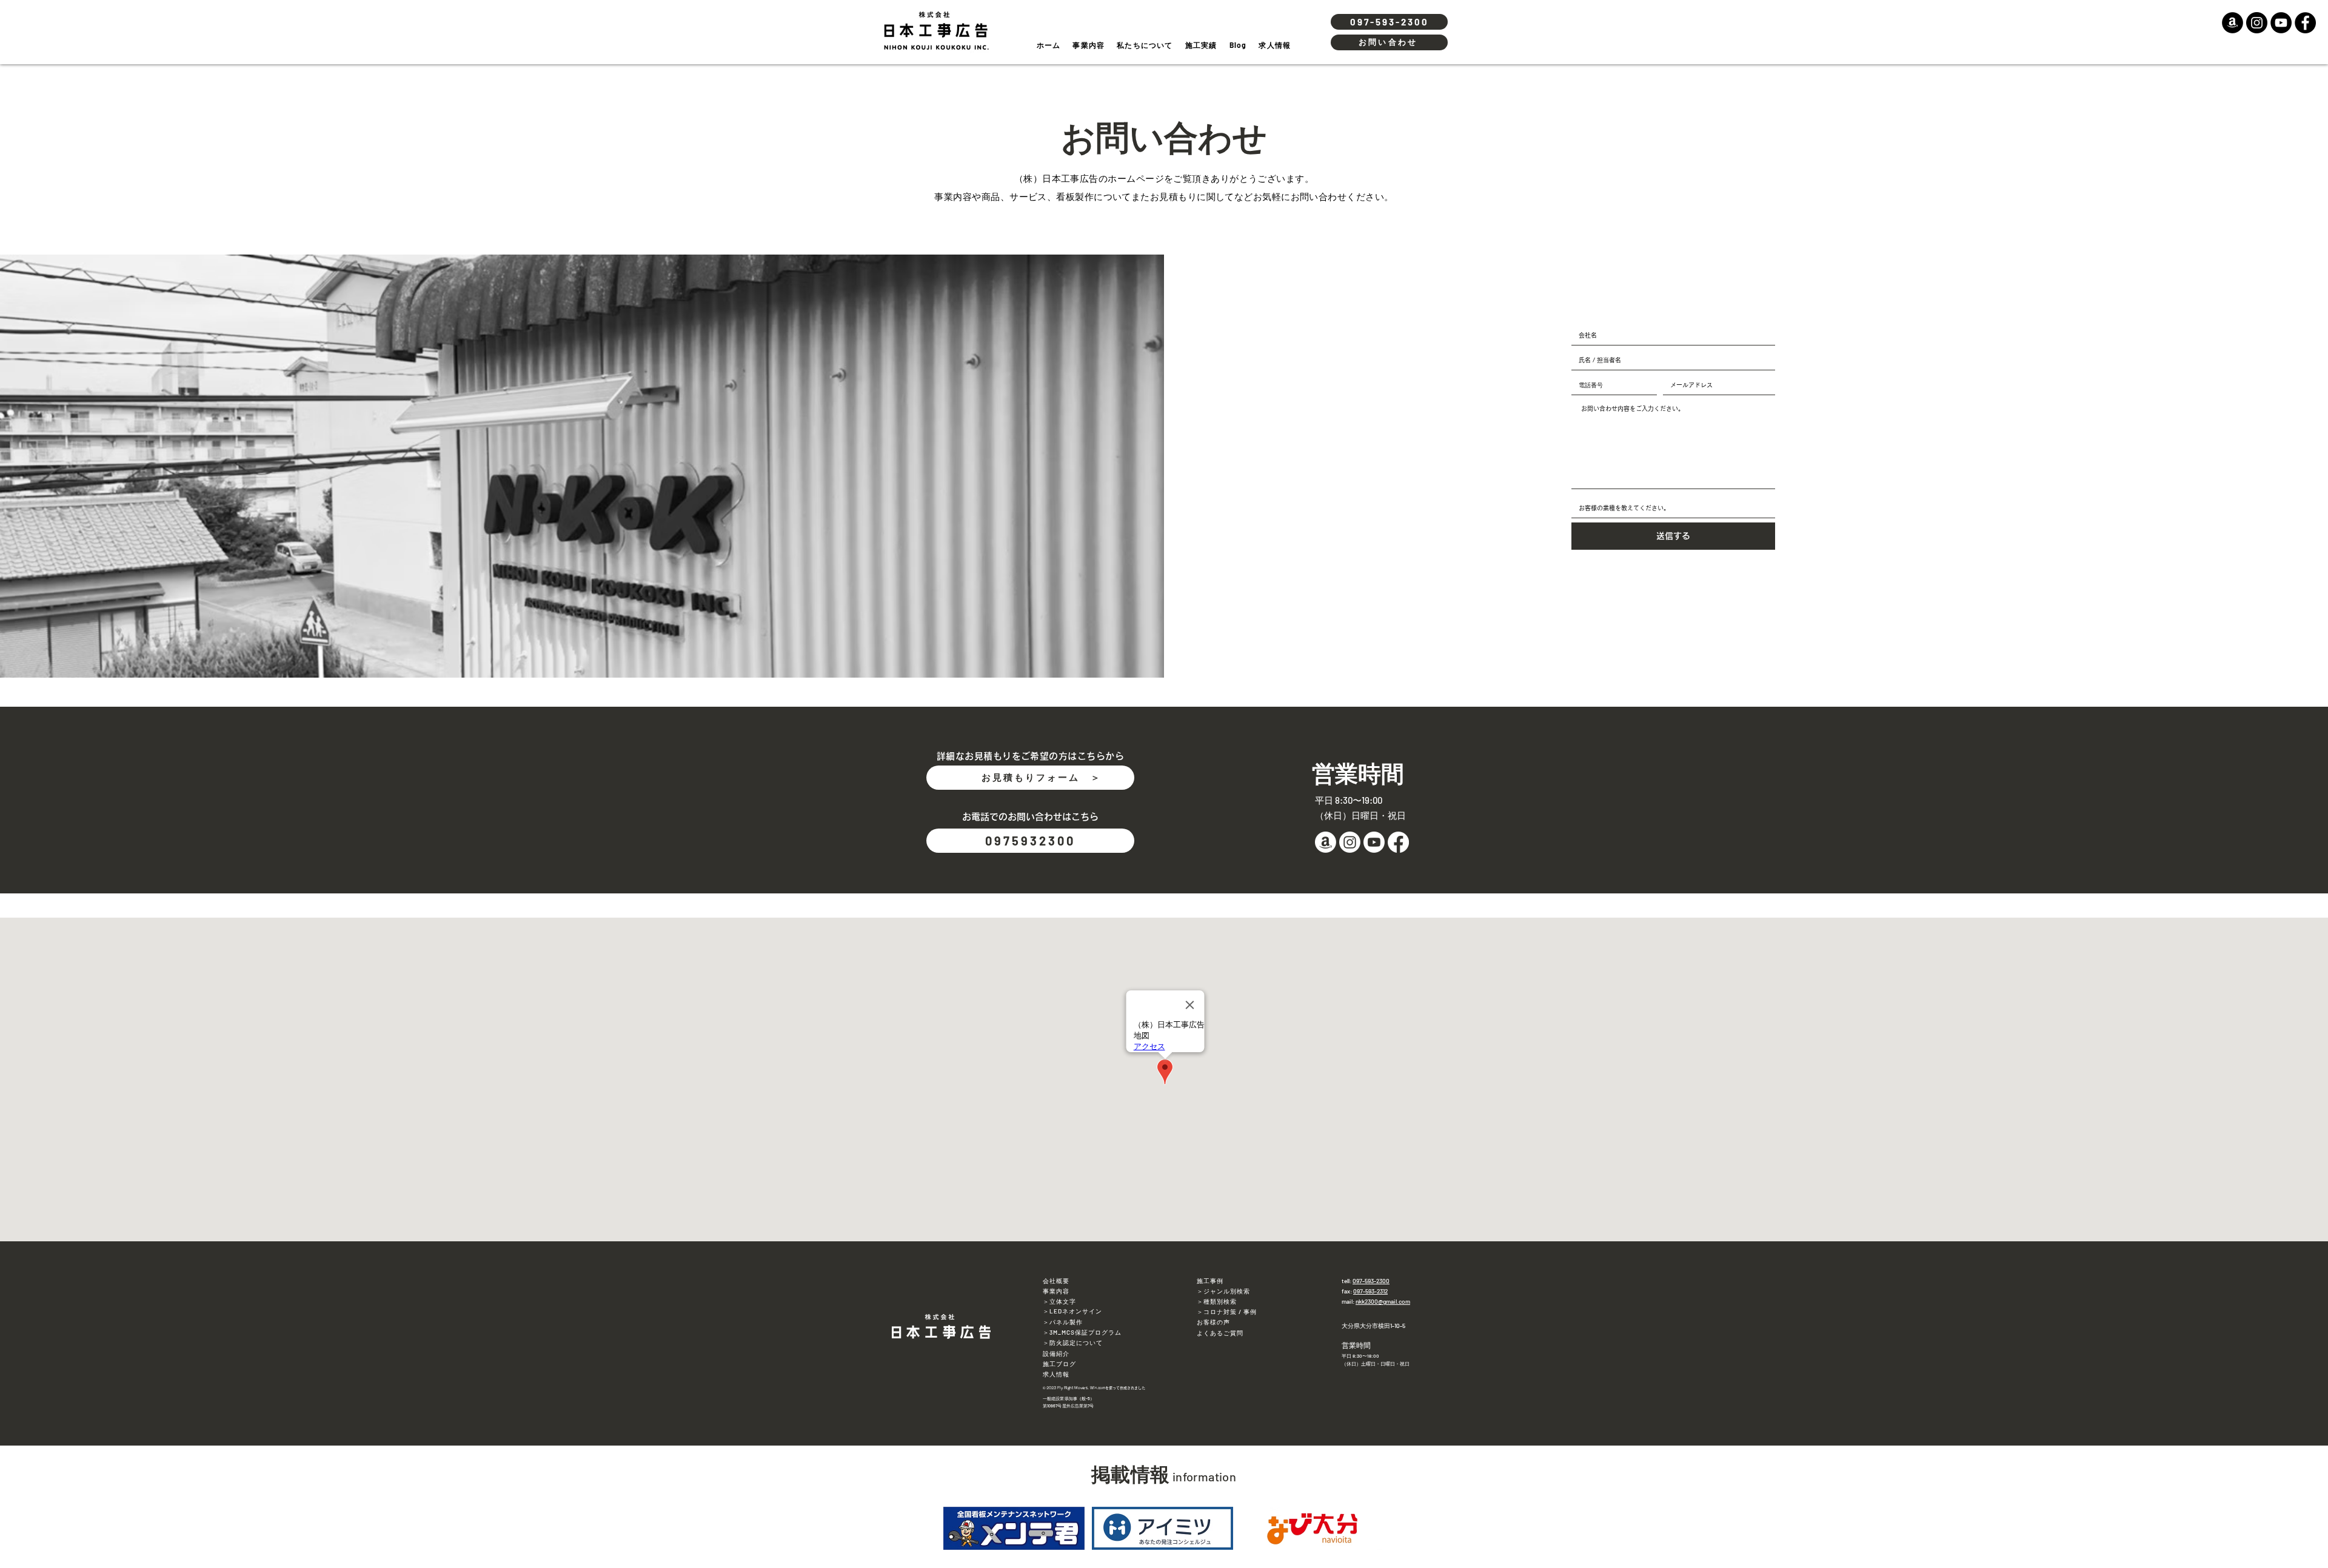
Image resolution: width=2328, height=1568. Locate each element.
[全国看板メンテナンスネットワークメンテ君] (1014, 1529)
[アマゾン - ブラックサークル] (2233, 23)
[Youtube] (1374, 842)
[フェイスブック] (1398, 842)
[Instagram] (1350, 842)
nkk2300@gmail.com (1383, 1301)
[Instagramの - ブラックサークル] (2257, 23)
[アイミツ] (1162, 1529)
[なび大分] (1312, 1529)
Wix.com (1098, 1388)
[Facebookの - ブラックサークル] (2305, 23)
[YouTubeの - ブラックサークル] (2281, 23)
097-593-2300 (1371, 1281)
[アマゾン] (1326, 842)
